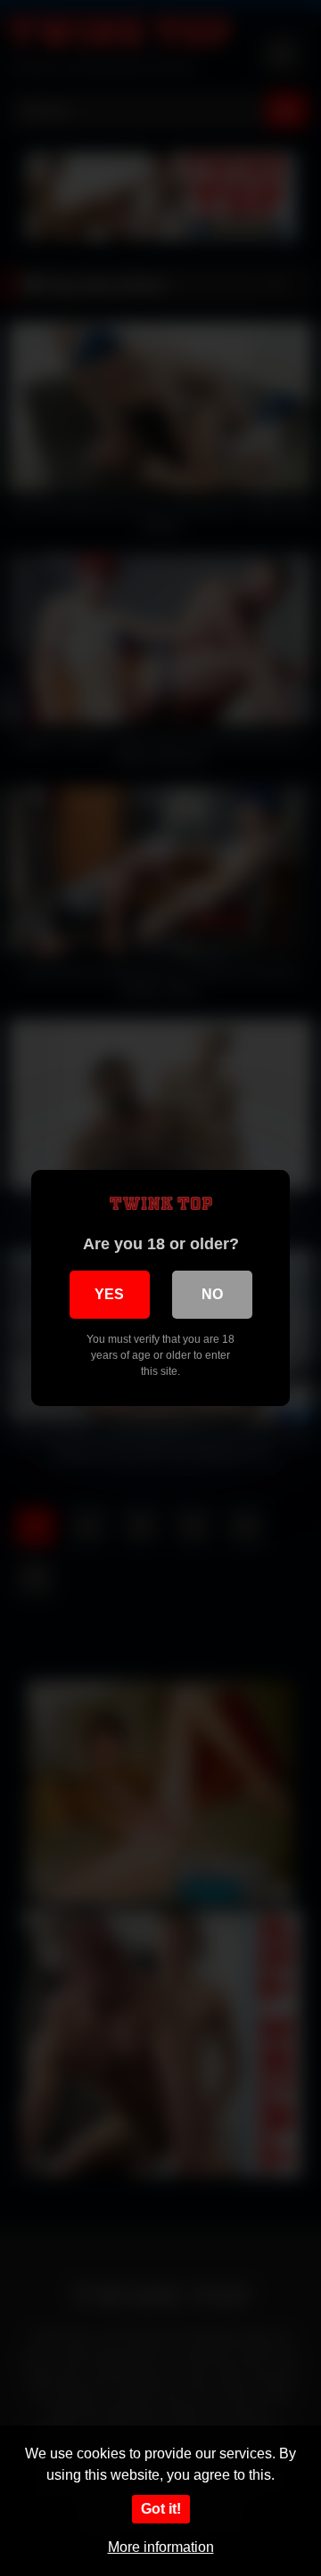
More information (161, 2547)
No (212, 1294)
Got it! (161, 2509)
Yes (109, 1294)
